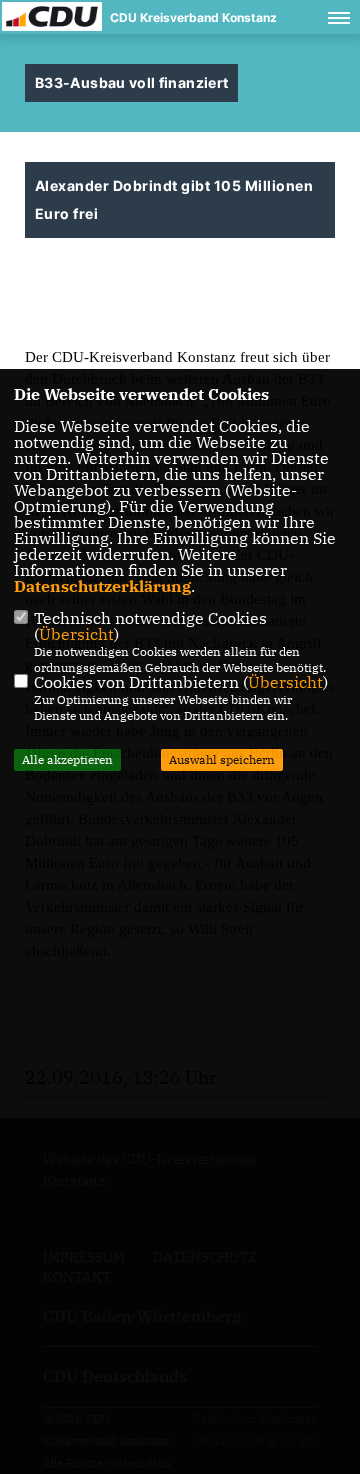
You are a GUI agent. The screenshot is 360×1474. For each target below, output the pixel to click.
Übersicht (76, 634)
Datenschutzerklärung (102, 586)
